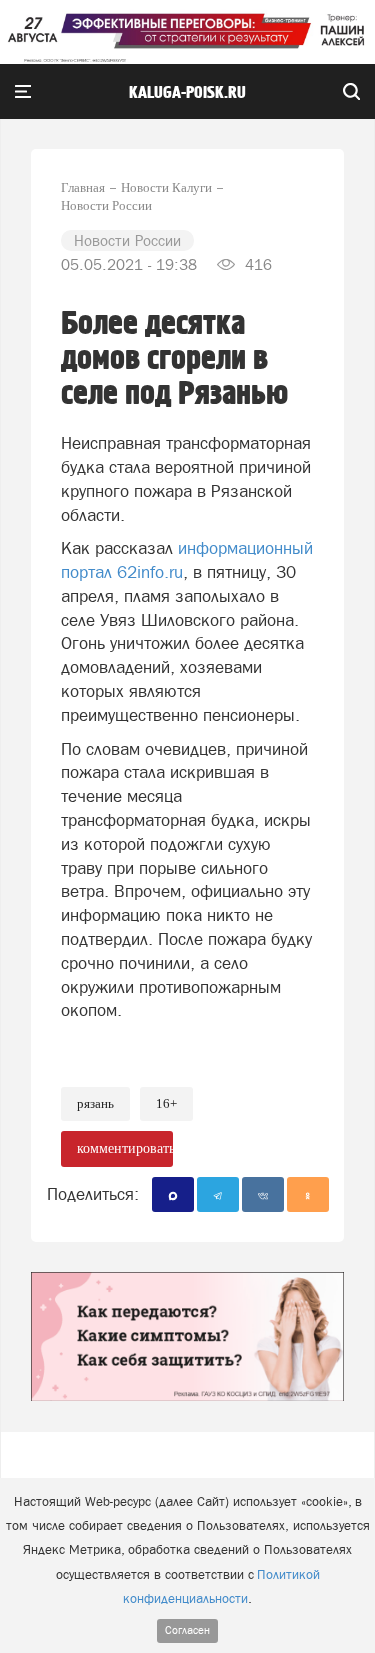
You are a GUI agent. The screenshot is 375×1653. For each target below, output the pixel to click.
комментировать (125, 1148)
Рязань (95, 1103)
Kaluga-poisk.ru (187, 93)
